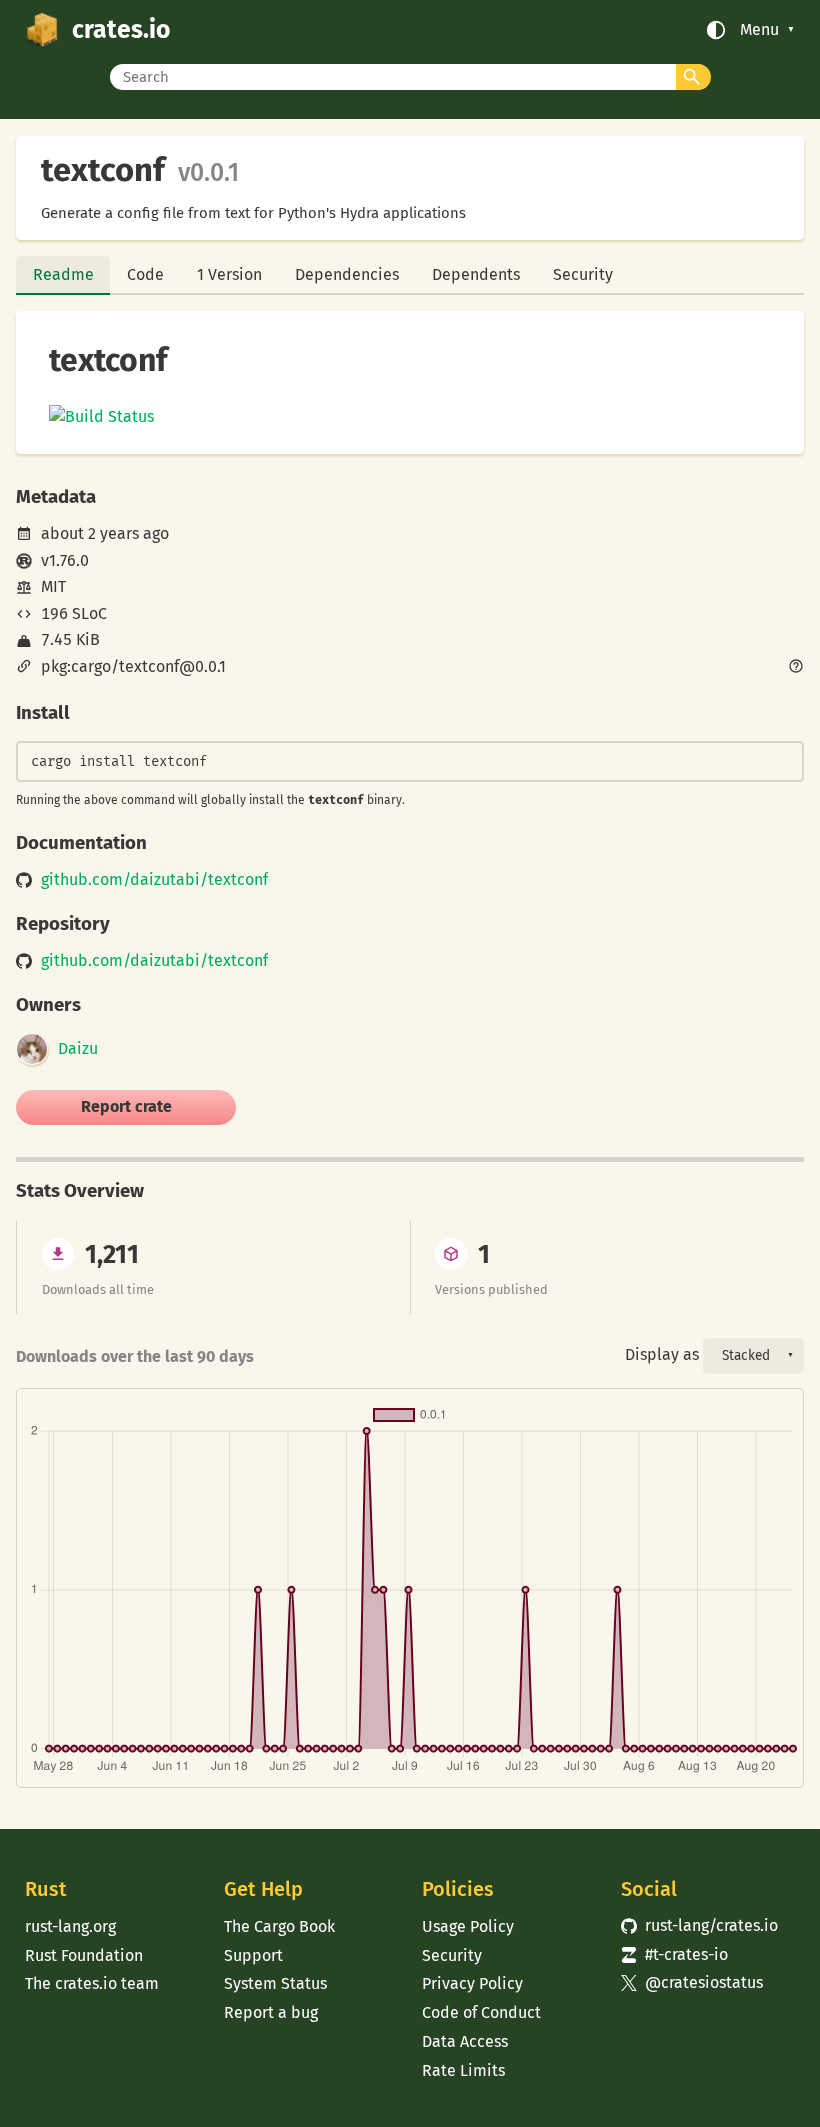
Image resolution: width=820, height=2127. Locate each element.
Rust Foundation (84, 1955)
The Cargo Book (279, 1926)
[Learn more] (796, 668)
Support (253, 1955)
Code (145, 274)
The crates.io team (92, 1983)
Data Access (465, 2041)
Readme (63, 274)
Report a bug (271, 2012)
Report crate (126, 1106)
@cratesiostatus (692, 1982)
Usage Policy (468, 1926)
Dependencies (347, 274)
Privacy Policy (472, 1983)
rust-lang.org (70, 1926)
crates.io (121, 30)
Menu (759, 30)
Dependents (476, 274)
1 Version (229, 274)
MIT (53, 586)
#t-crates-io (674, 1954)
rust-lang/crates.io (699, 1925)
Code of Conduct (481, 2012)
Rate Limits (463, 2070)
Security (583, 274)
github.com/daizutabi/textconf (154, 880)
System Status (275, 1983)
